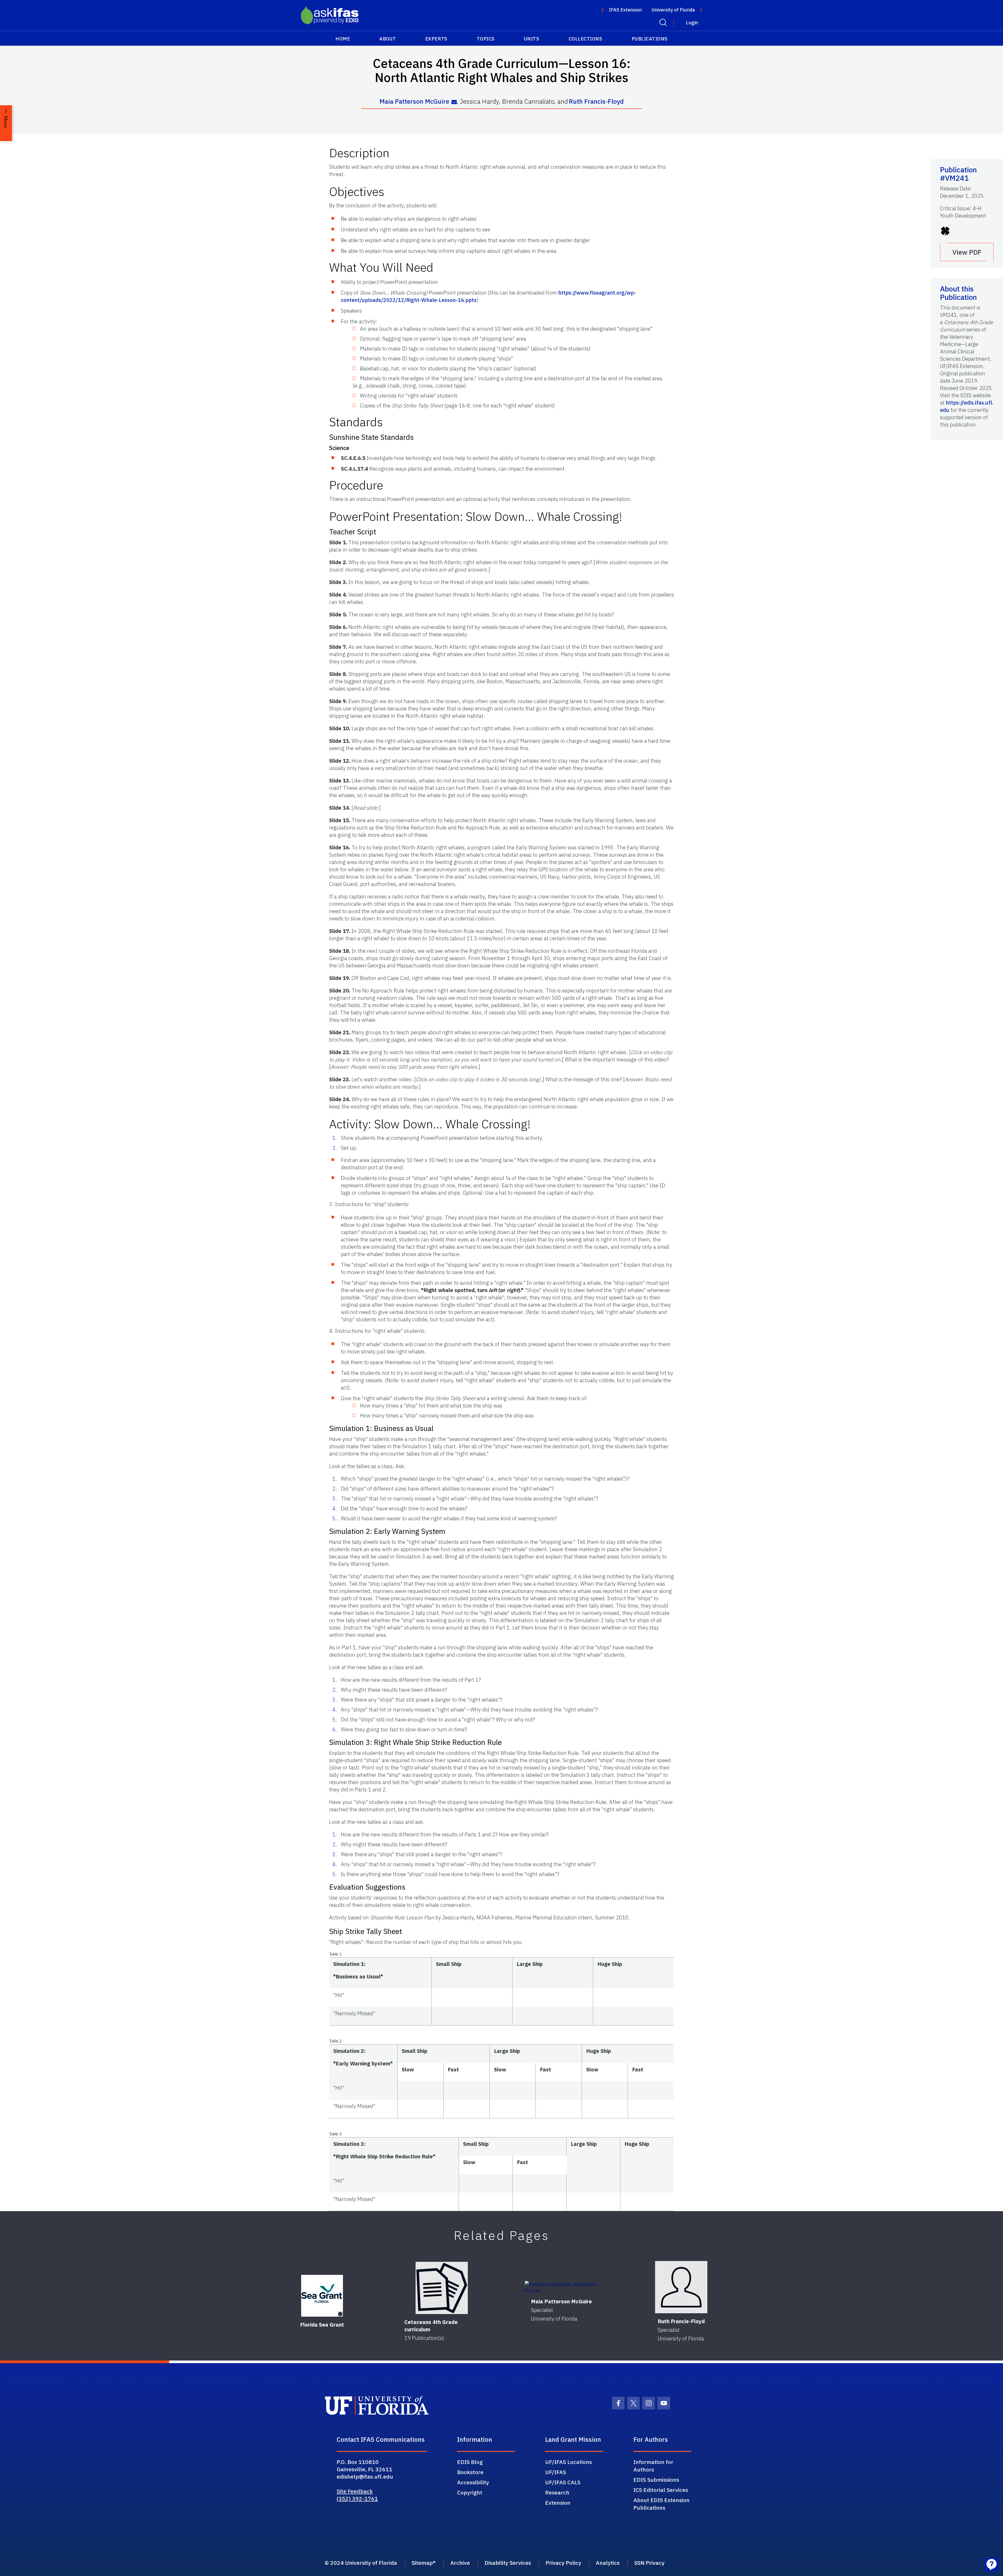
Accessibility (473, 2482)
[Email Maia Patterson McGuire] (454, 102)
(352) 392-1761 (357, 2498)
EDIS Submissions (656, 2480)
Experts (436, 39)
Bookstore (470, 2472)
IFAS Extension (625, 10)
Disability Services (508, 2563)
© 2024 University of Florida (361, 2563)
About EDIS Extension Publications (661, 2504)
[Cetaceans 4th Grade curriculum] (442, 2288)
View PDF (967, 252)
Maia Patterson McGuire (414, 101)
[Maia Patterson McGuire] (561, 2287)
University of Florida (673, 10)
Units (532, 39)
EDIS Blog (470, 2462)
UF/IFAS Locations (568, 2462)
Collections (585, 39)
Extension (558, 2503)
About (388, 39)
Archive (460, 2563)
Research (557, 2492)
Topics (486, 39)
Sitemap (422, 2563)
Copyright (470, 2492)
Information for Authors (653, 2466)
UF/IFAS (556, 2472)
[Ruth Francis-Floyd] (681, 2287)
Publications (650, 39)
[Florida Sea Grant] (322, 2296)
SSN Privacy (649, 2563)
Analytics (608, 2563)
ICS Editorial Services (661, 2490)
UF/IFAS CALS (563, 2482)
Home (343, 39)
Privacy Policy (563, 2563)
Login (692, 23)
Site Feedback (355, 2491)
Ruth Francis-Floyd (596, 101)
